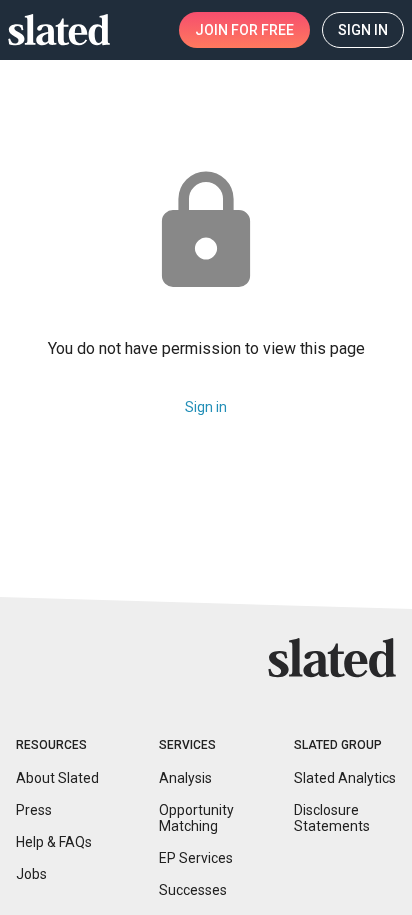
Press (34, 810)
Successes (193, 890)
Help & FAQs (54, 842)
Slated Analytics (345, 778)
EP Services (196, 858)
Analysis (185, 778)
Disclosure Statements (332, 818)
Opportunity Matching (196, 818)
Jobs (31, 874)
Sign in (206, 407)
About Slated (57, 778)
